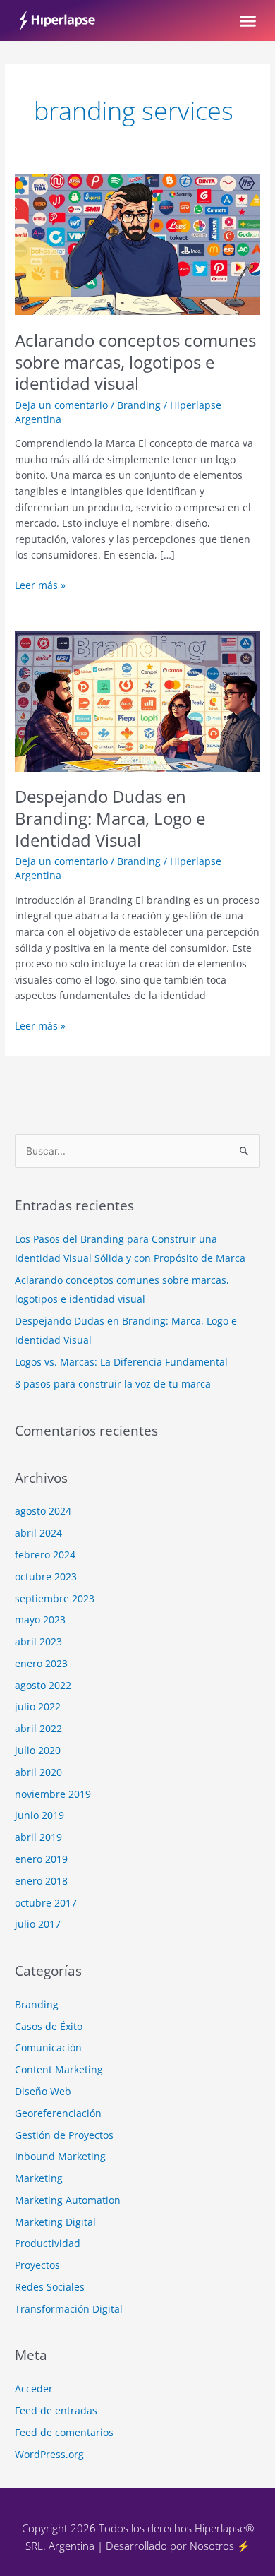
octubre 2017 (46, 1903)
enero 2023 (41, 1663)
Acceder (34, 2389)
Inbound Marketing (60, 2156)
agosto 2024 (43, 1511)
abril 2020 (38, 1772)
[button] (248, 20)
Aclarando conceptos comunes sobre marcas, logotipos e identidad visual (135, 362)
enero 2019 (41, 1859)
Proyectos (37, 2265)
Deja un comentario (61, 405)
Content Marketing (59, 2069)
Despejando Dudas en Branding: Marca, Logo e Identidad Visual (110, 818)
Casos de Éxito (49, 2026)
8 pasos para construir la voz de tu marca (113, 1384)
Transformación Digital (69, 2309)
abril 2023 (38, 1641)
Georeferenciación (58, 2113)
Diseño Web (43, 2091)
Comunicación (48, 2047)
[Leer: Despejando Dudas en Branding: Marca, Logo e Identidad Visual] (137, 700)
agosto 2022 (43, 1685)
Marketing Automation (68, 2200)
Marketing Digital (55, 2222)
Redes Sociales (50, 2287)
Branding (139, 405)
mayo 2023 (40, 1620)
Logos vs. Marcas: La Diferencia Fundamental (121, 1362)
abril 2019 (38, 1837)
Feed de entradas (56, 2410)
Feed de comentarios (64, 2432)
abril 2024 (38, 1533)
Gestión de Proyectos (64, 2135)
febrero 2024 (45, 1555)
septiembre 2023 (55, 1598)
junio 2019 (39, 1815)
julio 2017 (38, 1924)
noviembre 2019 (53, 1794)
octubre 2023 (46, 1576)
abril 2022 (38, 1728)
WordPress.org (49, 2454)
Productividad (48, 2243)
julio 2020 (38, 1750)
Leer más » (40, 585)
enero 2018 (41, 1881)
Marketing (39, 2178)
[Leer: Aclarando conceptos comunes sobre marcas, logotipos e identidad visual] (137, 243)
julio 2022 (38, 1706)
